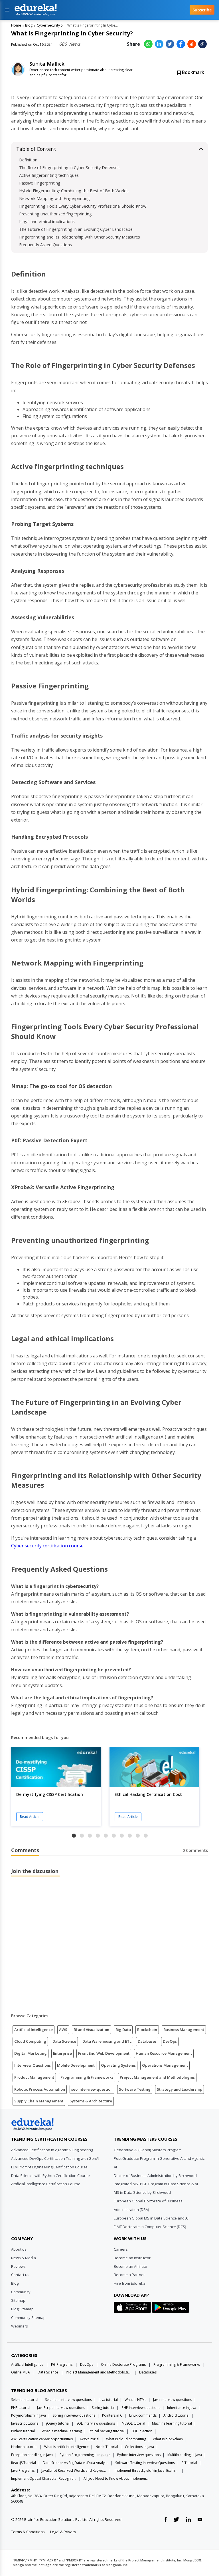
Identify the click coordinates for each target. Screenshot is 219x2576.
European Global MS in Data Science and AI (151, 2218)
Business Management (184, 2030)
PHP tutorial (21, 2408)
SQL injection (142, 2431)
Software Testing (135, 2089)
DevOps (170, 2041)
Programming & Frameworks (87, 2077)
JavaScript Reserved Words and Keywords (74, 2470)
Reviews (18, 2266)
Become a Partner (129, 2275)
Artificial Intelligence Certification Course (46, 2184)
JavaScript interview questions (61, 2408)
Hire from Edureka (130, 2283)
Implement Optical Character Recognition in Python (44, 2478)
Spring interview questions (74, 2415)
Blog (29, 25)
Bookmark (192, 72)
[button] (74, 1836)
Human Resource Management (164, 2053)
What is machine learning (62, 2431)
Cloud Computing (30, 2041)
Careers (121, 2249)
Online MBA (21, 2372)
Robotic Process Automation (40, 2089)
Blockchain (147, 2030)
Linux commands (143, 2415)
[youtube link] (200, 2520)
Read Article (30, 1817)
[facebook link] (166, 2520)
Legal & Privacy (63, 2532)
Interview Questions (33, 2065)
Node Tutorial (107, 2447)
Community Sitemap (28, 2317)
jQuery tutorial (58, 2423)
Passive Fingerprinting (40, 183)
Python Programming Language (85, 2455)
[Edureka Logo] (33, 2124)
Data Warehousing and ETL (107, 2041)
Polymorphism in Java (29, 2415)
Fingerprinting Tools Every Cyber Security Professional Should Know (83, 206)
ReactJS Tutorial (24, 2463)
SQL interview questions (96, 2423)
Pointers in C (112, 2415)
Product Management (34, 2077)
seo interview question (92, 2089)
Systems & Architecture (91, 2101)
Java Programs (23, 2470)
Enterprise (62, 2053)
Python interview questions (139, 2455)
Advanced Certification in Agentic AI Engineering (52, 2150)
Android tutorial (176, 2415)
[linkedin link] (188, 2520)
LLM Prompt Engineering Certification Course (49, 2167)
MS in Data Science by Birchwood (142, 2192)
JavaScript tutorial (25, 2423)
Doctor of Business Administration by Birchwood (155, 2176)
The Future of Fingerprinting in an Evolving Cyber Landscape (76, 229)
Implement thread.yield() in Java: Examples (147, 2470)
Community (21, 2292)
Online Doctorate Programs (123, 2364)
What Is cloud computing (126, 2439)
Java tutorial (108, 2400)
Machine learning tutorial (172, 2423)
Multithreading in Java (185, 2455)
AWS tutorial (89, 2439)
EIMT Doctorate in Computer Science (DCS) (150, 2227)
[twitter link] (176, 2520)
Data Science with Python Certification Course (50, 2176)
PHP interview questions (141, 2408)
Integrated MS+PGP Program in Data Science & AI (156, 2184)
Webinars (20, 2326)
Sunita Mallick (47, 64)
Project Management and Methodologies (157, 2077)
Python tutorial (23, 2431)
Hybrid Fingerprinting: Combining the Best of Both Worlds (74, 191)
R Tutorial (189, 2463)
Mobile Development (76, 2065)
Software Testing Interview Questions (145, 2463)
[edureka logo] (97, 10)
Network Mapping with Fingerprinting (54, 198)
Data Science (64, 2041)
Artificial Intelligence (34, 2030)
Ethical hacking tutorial (107, 2431)
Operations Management (165, 2065)
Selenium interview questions (68, 2400)
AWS (63, 2030)
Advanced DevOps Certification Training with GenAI (55, 2158)
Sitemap (18, 2300)
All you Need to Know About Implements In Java (116, 2478)
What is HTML (135, 2400)
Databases (147, 2041)
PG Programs (62, 2364)
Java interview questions (173, 2400)
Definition (29, 160)
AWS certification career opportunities (42, 2439)
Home (16, 25)
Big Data (123, 2030)
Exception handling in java (32, 2455)
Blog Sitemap (22, 2309)
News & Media (24, 2258)
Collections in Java (139, 2447)
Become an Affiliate (130, 2266)
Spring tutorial (103, 2408)
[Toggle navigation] (7, 10)
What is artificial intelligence (66, 2447)
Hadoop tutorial (24, 2447)
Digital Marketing (31, 2053)
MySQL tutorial (133, 2423)
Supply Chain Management (39, 2101)
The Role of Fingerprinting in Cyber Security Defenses (69, 168)
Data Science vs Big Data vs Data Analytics (76, 2463)
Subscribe (202, 10)
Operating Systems (118, 2065)
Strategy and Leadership (180, 2089)
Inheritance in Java (182, 2408)
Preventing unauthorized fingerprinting (55, 214)
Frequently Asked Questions (45, 245)
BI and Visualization (91, 2030)
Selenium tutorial (25, 2400)
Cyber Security (48, 25)
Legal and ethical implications (47, 222)
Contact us (20, 2275)
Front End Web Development (104, 2053)
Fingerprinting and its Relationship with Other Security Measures (80, 237)
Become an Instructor (132, 2258)
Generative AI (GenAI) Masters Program (148, 2150)
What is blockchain (168, 2439)
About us (19, 2249)
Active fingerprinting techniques (49, 175)
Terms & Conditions (28, 2532)
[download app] (133, 2309)
